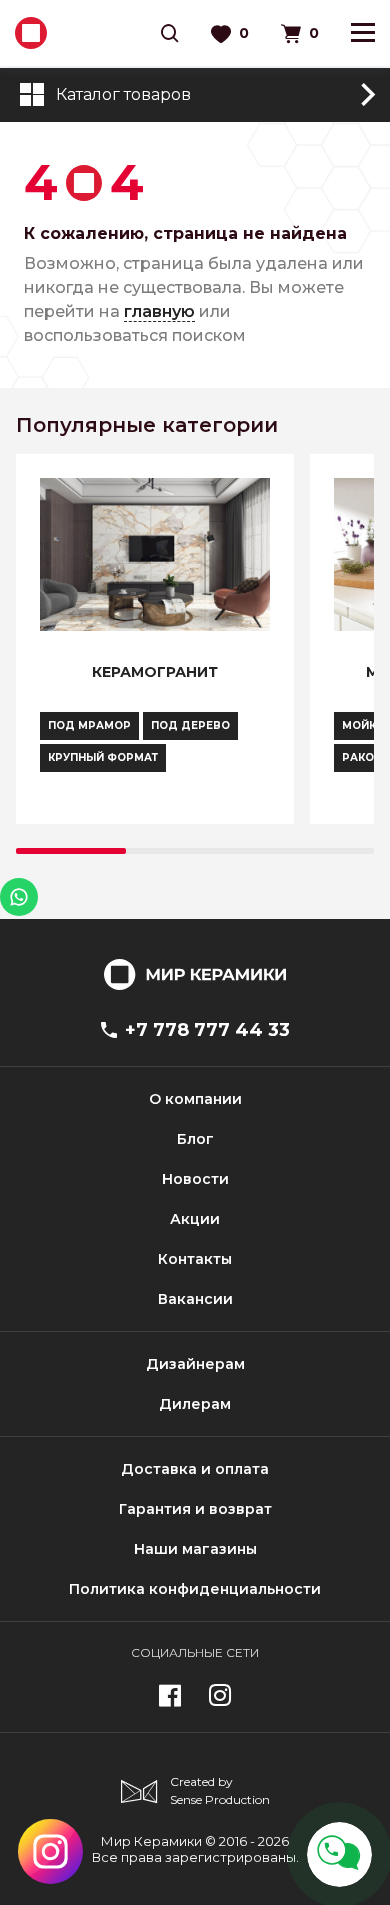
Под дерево (190, 725)
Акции (195, 1219)
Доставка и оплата (195, 1469)
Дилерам (195, 1404)
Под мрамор (89, 725)
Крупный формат (103, 757)
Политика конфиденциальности (195, 1589)
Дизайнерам (195, 1364)
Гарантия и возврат (195, 1509)
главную (159, 311)
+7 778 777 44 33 (207, 1030)
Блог (195, 1139)
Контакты (195, 1259)
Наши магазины (195, 1549)
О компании (195, 1099)
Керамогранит (155, 672)
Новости (195, 1179)
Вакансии (195, 1299)
